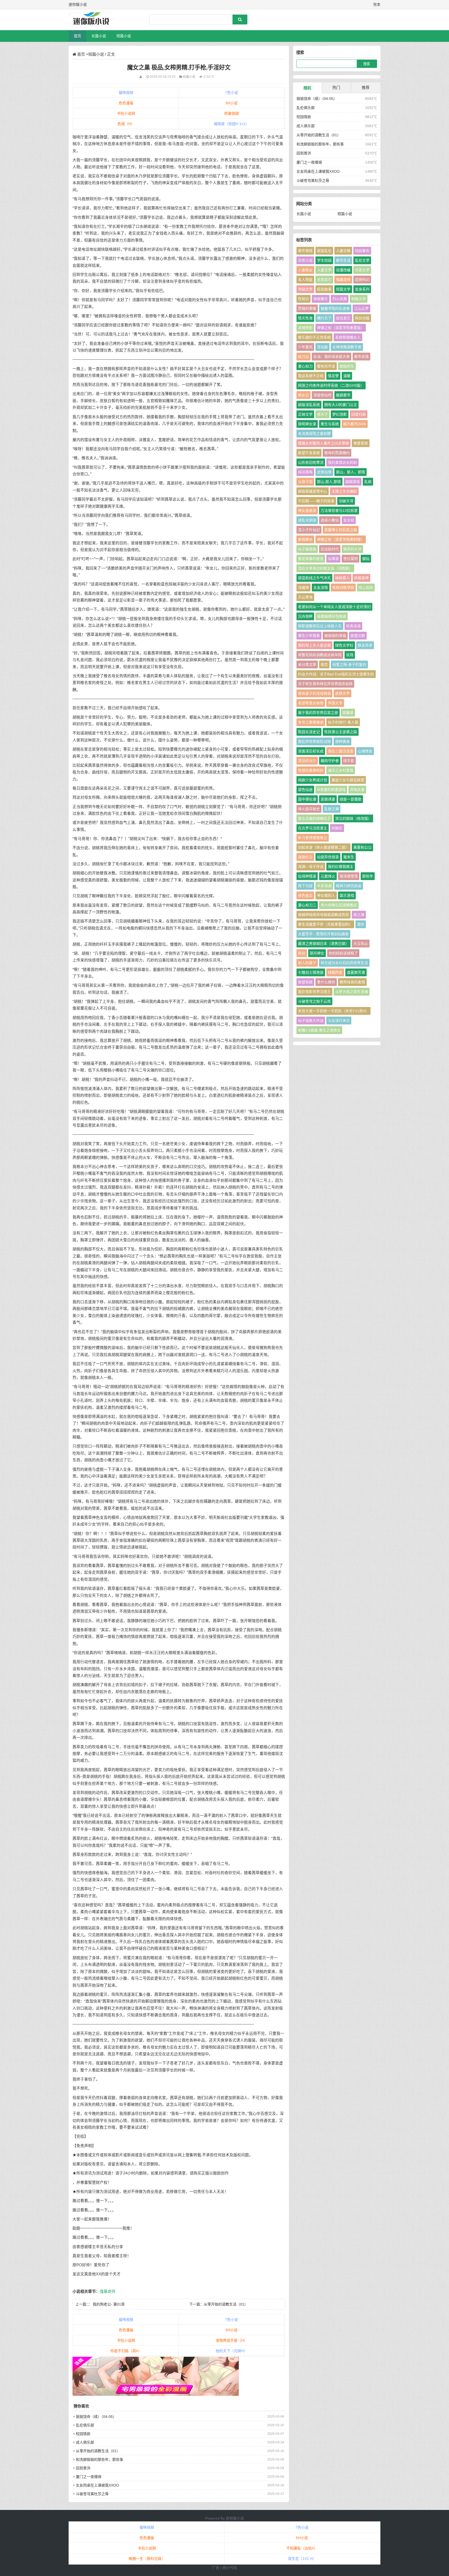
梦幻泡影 (340, 414)
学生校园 (324, 260)
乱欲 (368, 482)
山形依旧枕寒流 (311, 462)
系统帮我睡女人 (348, 337)
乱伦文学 (362, 260)
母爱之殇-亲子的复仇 (349, 664)
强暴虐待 (108, 2291)
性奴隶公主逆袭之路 (341, 732)
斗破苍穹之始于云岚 (314, 1001)
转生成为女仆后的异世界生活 (344, 963)
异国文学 (335, 703)
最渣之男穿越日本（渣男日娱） (323, 944)
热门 (336, 88)
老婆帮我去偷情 (311, 703)
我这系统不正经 (311, 376)
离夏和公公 (362, 847)
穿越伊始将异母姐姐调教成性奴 (323, 915)
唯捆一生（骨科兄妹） (147, 2559)
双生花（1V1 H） (302, 2559)
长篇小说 (99, 36)
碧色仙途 (305, 790)
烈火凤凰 (340, 299)
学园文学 (305, 289)
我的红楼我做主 (341, 867)
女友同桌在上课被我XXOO (97, 2485)
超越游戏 (353, 482)
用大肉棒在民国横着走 (339, 905)
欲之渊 (359, 915)
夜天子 (322, 414)
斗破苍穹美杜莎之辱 (92, 2494)
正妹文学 (305, 414)
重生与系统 (330, 424)
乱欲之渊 (332, 809)
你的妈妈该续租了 (343, 953)
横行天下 (324, 318)
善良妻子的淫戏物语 (314, 693)
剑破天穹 (346, 501)
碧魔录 (348, 713)
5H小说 (232, 103)
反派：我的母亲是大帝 (332, 357)
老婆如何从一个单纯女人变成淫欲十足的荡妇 (334, 607)
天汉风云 (361, 944)
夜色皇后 (305, 895)
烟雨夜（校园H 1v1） (231, 124)
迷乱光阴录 (307, 520)
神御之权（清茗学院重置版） (341, 328)
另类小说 (305, 260)
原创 (302, 953)
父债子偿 (305, 482)
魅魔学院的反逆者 (335, 308)
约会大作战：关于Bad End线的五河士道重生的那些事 (336, 675)
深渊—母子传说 (311, 867)
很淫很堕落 (349, 876)
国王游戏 (347, 895)
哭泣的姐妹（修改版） (353, 818)
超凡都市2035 (355, 424)
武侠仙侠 (324, 472)
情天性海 (305, 318)
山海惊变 (365, 751)
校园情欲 (83, 2434)
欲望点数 (358, 636)
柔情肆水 (305, 539)
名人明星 (305, 280)
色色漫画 (126, 103)
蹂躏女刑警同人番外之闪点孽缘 (323, 443)
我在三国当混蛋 (341, 751)
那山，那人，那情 (351, 472)
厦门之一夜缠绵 (89, 2477)
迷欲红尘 (305, 857)
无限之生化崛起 (344, 491)
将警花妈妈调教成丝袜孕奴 (320, 655)
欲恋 (324, 664)
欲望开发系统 (309, 453)
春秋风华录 (326, 366)
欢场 (350, 655)
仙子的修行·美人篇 (343, 722)
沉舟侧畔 (305, 616)
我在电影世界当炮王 (314, 992)
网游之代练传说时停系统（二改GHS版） (331, 385)
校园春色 (362, 251)
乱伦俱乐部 (85, 2425)
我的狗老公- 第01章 (109, 2304)
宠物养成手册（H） (232, 2340)
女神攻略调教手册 (347, 347)
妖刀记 (303, 357)
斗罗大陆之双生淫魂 (352, 992)
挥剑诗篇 (362, 318)
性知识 (303, 299)
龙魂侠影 (305, 328)
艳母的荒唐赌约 (337, 453)
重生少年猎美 (309, 636)
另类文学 (362, 270)
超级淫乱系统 (309, 405)
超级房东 (347, 366)
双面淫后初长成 (311, 751)
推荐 (366, 88)
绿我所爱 (335, 972)
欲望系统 (305, 982)
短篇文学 (343, 289)
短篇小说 (124, 36)
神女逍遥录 (307, 511)
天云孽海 (305, 597)
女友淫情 (321, 587)
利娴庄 (337, 828)
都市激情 (305, 251)
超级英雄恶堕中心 (313, 491)
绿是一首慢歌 (351, 799)
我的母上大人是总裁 (314, 645)
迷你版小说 (235, 2518)
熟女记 (303, 395)
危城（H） (126, 124)
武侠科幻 (362, 280)
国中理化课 (307, 799)
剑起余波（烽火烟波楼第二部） (323, 847)
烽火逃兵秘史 (309, 809)
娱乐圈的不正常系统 (314, 337)
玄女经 (349, 520)
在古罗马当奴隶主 (313, 828)
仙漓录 (333, 559)
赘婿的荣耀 (307, 308)
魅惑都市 (343, 395)
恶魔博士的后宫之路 (341, 530)
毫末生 (349, 857)
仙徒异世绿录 (328, 857)
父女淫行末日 (339, 1021)
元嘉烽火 (328, 876)
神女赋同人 (326, 895)
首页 (77, 36)
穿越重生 (321, 299)
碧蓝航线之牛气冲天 (314, 578)
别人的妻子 (307, 963)
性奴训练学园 (343, 587)
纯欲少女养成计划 (313, 780)
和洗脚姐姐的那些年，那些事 (100, 2459)
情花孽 (333, 376)
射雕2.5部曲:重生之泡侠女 (319, 1030)
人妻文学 (324, 270)
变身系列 (362, 289)
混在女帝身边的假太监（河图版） (325, 568)
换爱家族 (361, 443)
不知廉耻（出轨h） (302, 2548)
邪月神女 (317, 953)
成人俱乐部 (85, 2442)
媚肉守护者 (330, 761)
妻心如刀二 (307, 905)
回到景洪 (83, 2468)
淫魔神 (303, 587)
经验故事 (324, 289)
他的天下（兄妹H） (232, 2351)
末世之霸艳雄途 (311, 722)
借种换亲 (342, 741)
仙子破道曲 (307, 549)
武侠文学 (342, 693)
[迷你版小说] (96, 20)
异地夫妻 (357, 790)
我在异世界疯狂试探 (314, 741)
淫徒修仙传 (322, 395)
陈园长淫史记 (309, 732)
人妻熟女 (305, 270)
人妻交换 (343, 251)
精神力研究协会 (349, 886)
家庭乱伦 (324, 251)
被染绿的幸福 (335, 636)
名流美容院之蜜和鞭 (314, 434)
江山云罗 (361, 308)
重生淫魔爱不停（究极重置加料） (325, 924)
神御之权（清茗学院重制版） (341, 539)
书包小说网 (126, 113)
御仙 (366, 559)
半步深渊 (324, 886)
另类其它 (324, 280)
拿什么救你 (326, 982)
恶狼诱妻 (328, 799)
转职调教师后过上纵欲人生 (320, 626)
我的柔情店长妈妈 (342, 462)
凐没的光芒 (307, 761)
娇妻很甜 (232, 113)
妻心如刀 (305, 366)
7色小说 (232, 93)
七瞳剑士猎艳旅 (311, 972)
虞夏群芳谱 (356, 972)
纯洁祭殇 (305, 472)
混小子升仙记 (309, 530)
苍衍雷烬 (351, 559)
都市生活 (343, 260)
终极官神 (361, 578)
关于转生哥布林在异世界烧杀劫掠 (325, 684)
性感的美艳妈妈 (311, 770)
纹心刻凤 (366, 587)
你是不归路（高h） (126, 2351)
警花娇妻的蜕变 (311, 559)
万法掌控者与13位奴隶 (339, 511)
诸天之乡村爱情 (341, 770)
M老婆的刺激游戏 (331, 790)
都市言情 (361, 357)
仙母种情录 (307, 876)
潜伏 (361, 924)
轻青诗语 (353, 626)
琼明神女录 (307, 424)
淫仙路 (322, 347)
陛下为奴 (305, 886)
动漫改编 (343, 270)
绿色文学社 (344, 645)
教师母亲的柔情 (352, 982)
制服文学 (359, 299)
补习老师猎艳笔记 (313, 838)
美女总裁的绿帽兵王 (314, 818)
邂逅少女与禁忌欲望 (348, 780)
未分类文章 (307, 664)
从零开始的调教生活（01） (226, 2304)
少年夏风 (305, 347)
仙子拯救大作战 (311, 1021)
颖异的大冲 (352, 549)
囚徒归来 (359, 414)
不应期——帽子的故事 (316, 501)
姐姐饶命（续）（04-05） (96, 2417)
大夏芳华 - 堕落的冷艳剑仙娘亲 (323, 934)
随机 (307, 88)
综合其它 (343, 318)
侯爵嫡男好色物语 (332, 616)
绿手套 (349, 761)
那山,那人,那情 (329, 482)
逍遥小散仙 (330, 520)
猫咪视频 (126, 93)
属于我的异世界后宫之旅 (318, 713)
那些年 (368, 876)
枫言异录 (365, 645)
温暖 (347, 376)
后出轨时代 (330, 549)
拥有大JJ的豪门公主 (341, 405)
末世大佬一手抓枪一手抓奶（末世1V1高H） (334, 1011)
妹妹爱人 (342, 578)
